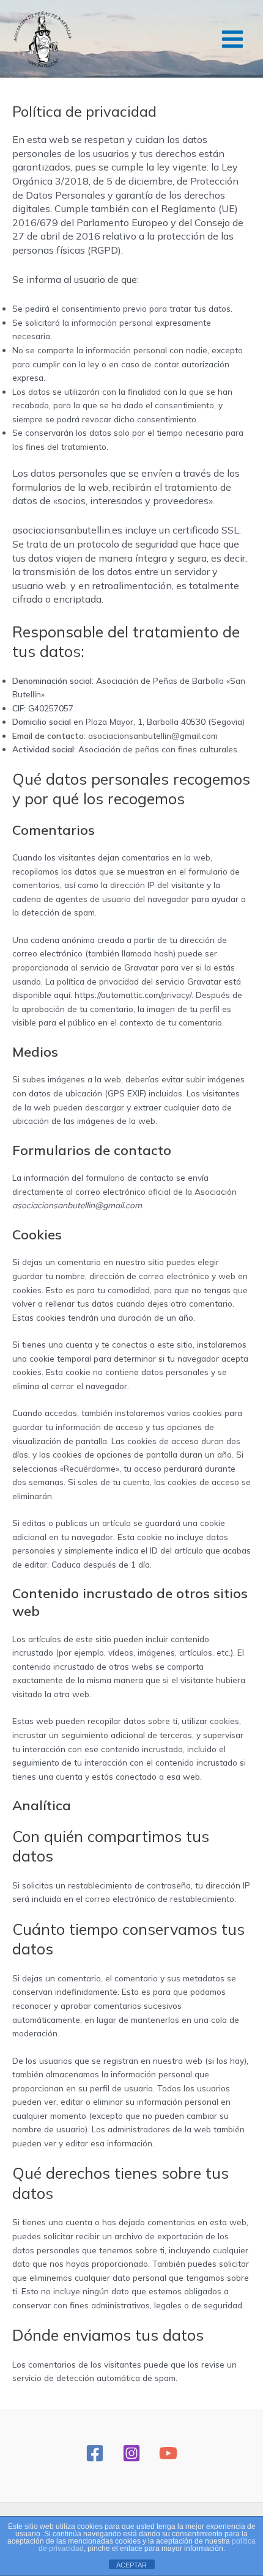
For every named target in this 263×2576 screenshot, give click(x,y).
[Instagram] (131, 2453)
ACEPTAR (131, 2565)
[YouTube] (168, 2453)
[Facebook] (95, 2453)
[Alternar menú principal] (233, 39)
